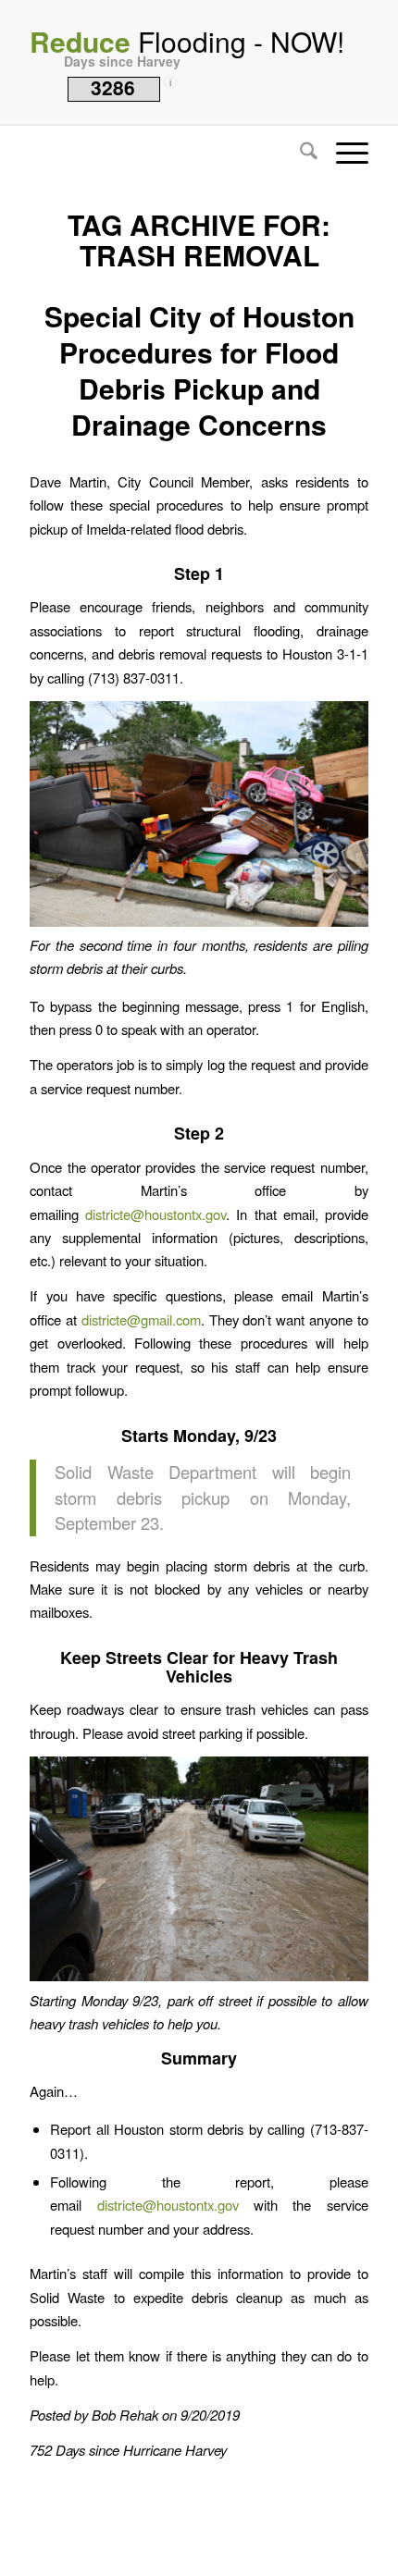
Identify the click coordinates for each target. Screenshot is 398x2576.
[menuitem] (299, 153)
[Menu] (343, 153)
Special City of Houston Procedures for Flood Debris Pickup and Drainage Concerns (199, 370)
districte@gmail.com (141, 1319)
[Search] (299, 153)
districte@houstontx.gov (155, 1214)
